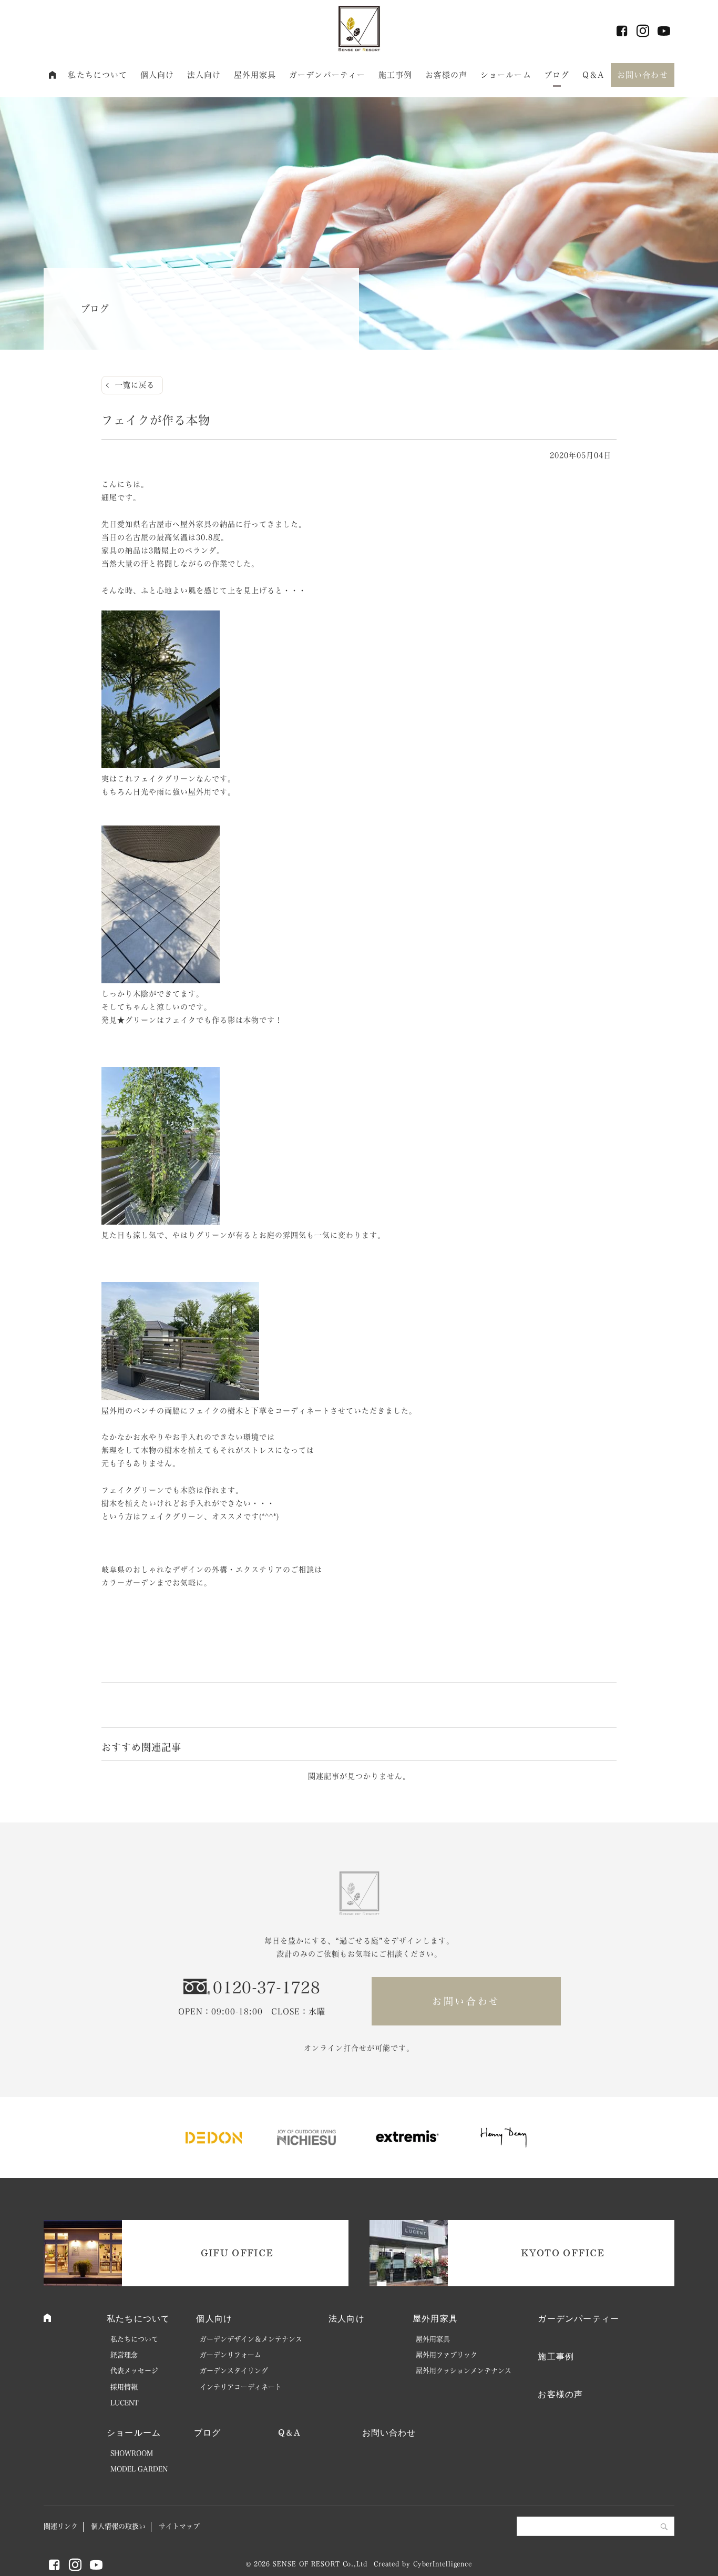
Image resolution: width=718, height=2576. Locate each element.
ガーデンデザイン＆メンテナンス (251, 2339)
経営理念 (124, 2355)
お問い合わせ (643, 75)
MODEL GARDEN (139, 2469)
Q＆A (593, 75)
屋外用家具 (255, 75)
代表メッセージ (134, 2371)
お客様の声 (447, 75)
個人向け (157, 75)
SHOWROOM (132, 2453)
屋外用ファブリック (447, 2355)
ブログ (557, 75)
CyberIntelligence (443, 2564)
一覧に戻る (135, 385)
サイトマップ (179, 2526)
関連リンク (61, 2526)
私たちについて (98, 75)
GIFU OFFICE (237, 2253)
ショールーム (506, 75)
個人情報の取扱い (118, 2526)
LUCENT (125, 2403)
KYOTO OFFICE (563, 2253)
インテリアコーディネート (241, 2387)
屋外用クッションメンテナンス (464, 2371)
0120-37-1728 (266, 1988)
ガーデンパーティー (327, 75)
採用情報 (124, 2387)
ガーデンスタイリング (234, 2371)
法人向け (204, 75)
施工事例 (396, 75)
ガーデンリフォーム (230, 2355)
